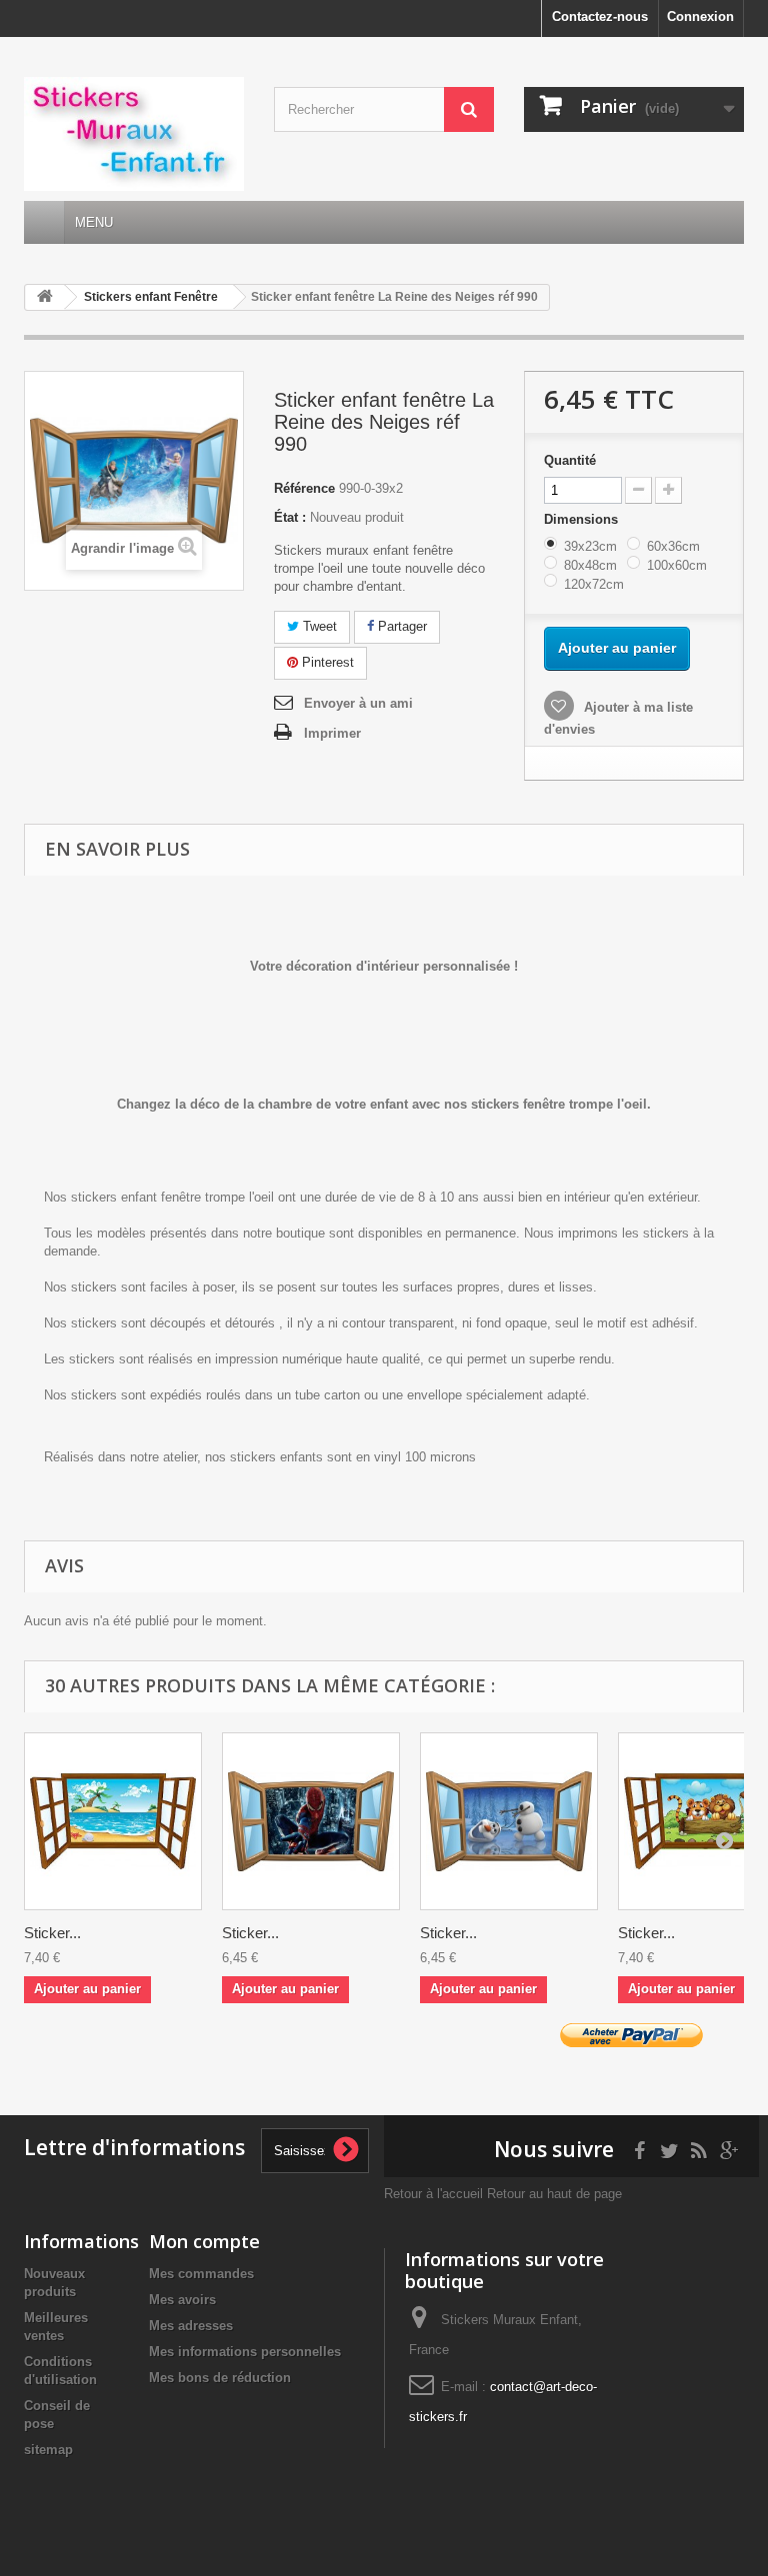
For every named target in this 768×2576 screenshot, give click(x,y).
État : (290, 517)
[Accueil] (44, 222)
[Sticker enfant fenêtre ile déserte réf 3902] (113, 1821)
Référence (304, 488)
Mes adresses (191, 2326)
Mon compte (204, 2241)
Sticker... (52, 1933)
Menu (94, 222)
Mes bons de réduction (220, 2378)
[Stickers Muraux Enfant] (134, 134)
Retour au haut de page (554, 2194)
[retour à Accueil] (45, 297)
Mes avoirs (182, 2300)
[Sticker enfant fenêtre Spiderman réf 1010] (311, 1821)
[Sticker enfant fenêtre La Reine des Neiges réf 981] (509, 1821)
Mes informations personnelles (245, 2352)
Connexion (700, 16)
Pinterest (326, 662)
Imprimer (332, 733)
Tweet (318, 626)
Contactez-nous (600, 16)
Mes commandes (201, 2274)
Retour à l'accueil (433, 2194)
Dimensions (583, 519)
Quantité (570, 460)
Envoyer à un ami (358, 703)
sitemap (48, 2450)
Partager (400, 626)
